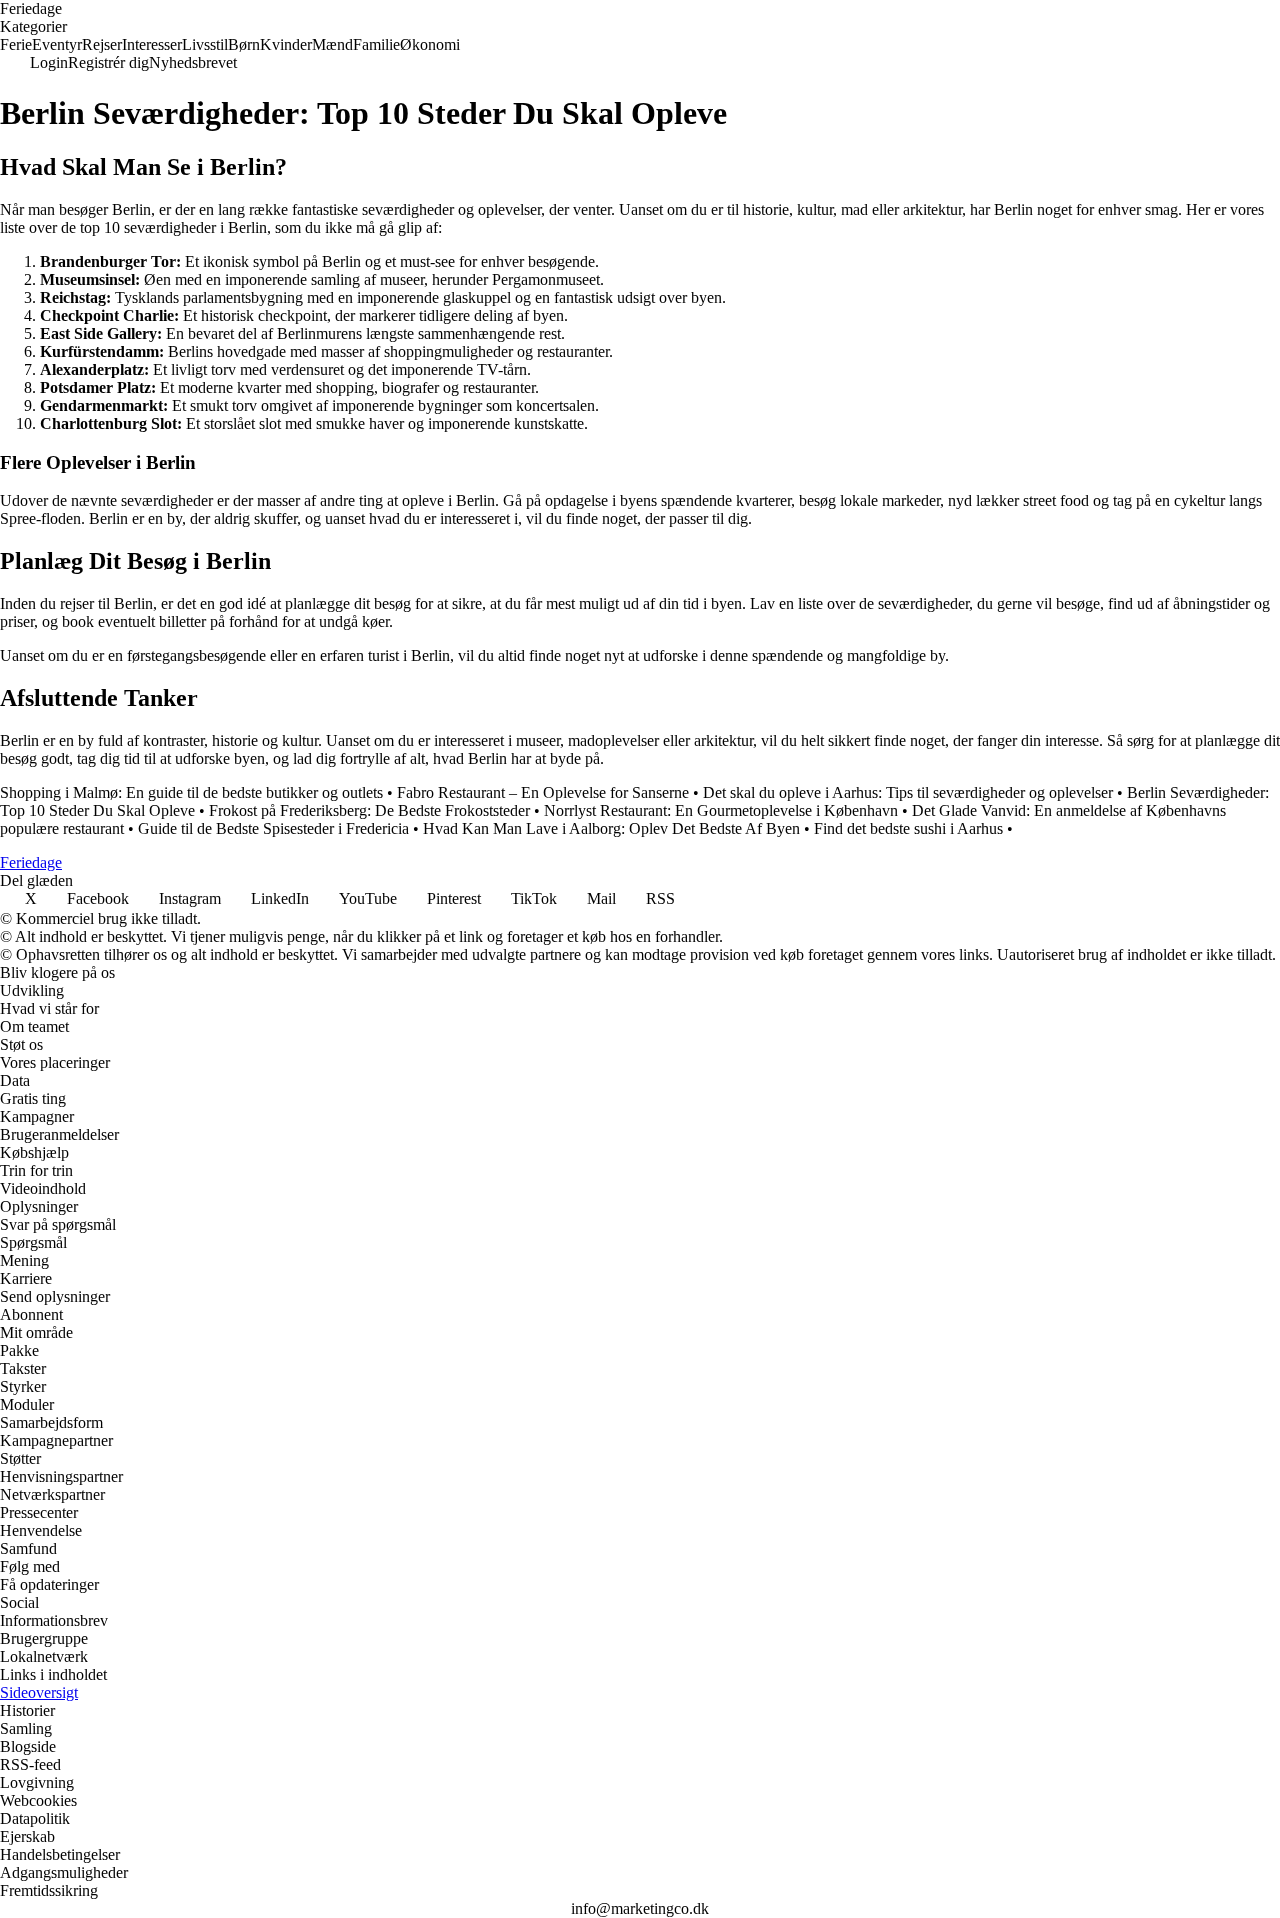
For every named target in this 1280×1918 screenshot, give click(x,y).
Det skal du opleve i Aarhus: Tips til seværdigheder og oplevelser (908, 792)
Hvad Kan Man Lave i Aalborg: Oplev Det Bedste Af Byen (611, 828)
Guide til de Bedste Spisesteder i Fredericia (273, 828)
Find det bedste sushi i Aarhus (908, 828)
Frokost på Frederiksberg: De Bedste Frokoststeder (369, 810)
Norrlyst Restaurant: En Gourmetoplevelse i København (721, 810)
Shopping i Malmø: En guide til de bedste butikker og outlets (191, 792)
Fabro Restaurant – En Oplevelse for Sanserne (543, 792)
